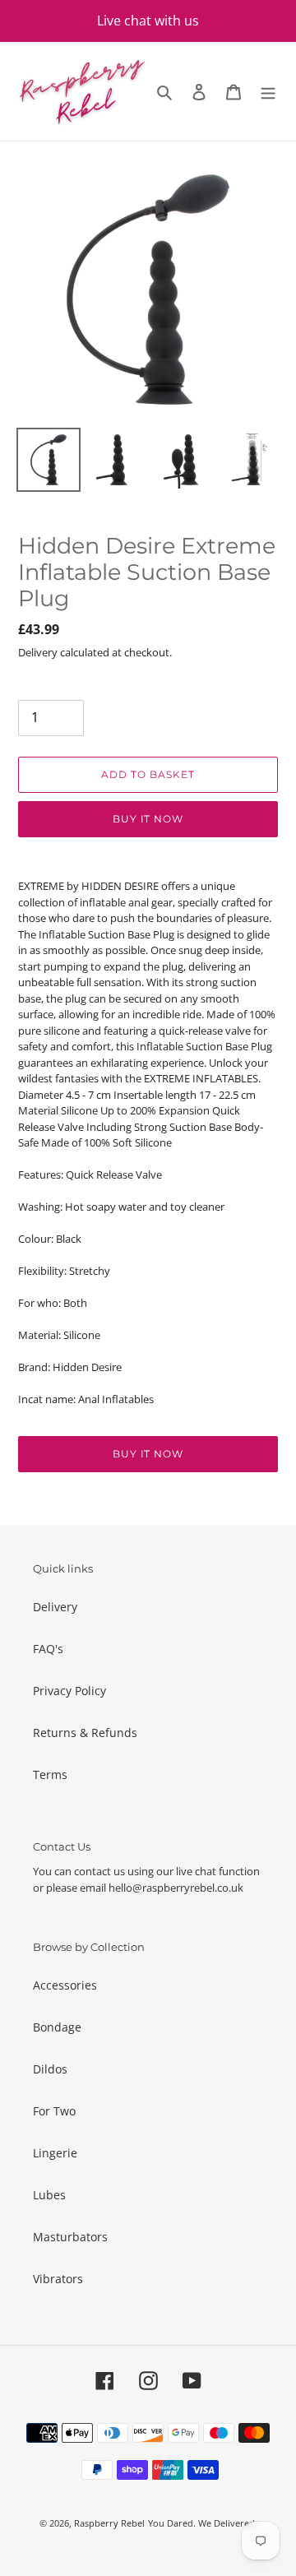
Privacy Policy (69, 1691)
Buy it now (148, 819)
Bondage (57, 2027)
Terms (50, 1774)
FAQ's (48, 1649)
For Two (54, 2111)
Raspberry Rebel (109, 2523)
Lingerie (55, 2153)
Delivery (55, 1607)
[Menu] (268, 91)
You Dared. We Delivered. (203, 2523)
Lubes (49, 2195)
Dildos (50, 2069)
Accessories (65, 1985)
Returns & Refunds (85, 1733)
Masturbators (70, 2237)
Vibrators (58, 2279)
